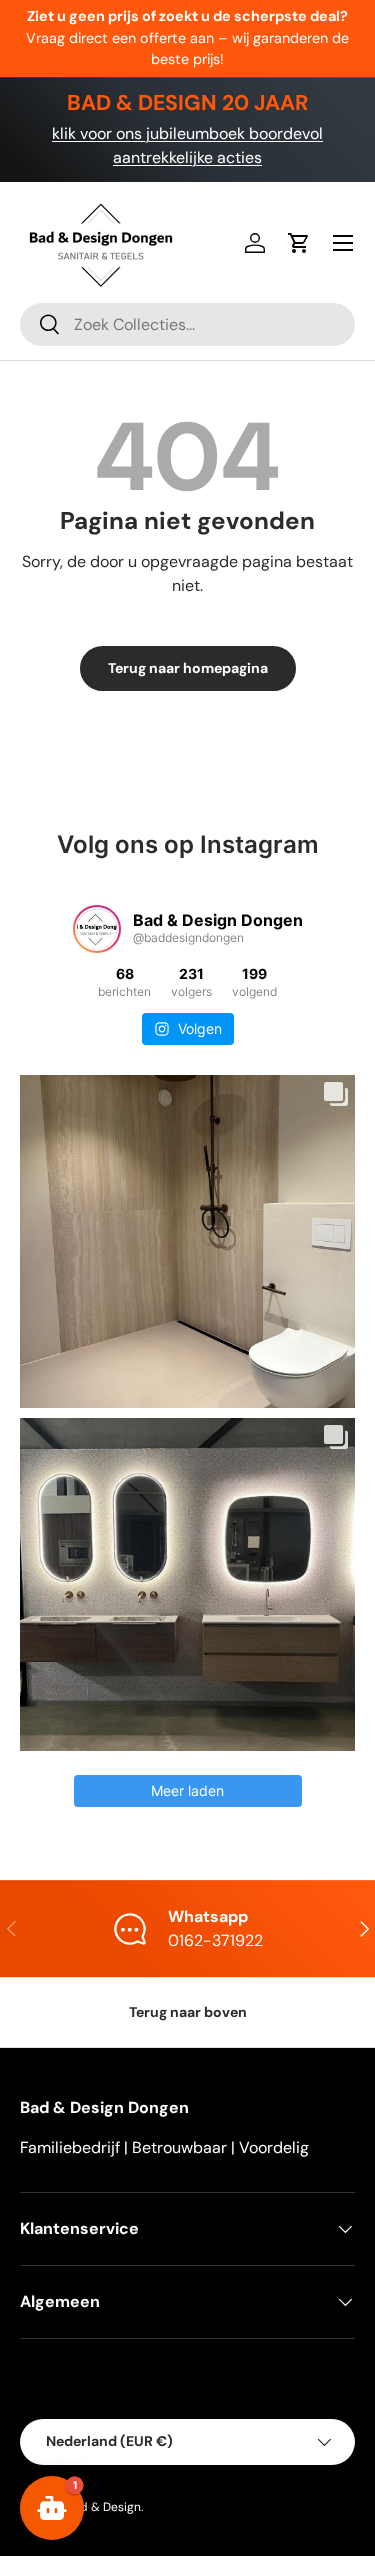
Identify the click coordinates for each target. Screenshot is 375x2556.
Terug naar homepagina (188, 668)
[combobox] (187, 324)
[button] (299, 243)
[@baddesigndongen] (97, 929)
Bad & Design (103, 2507)
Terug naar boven (188, 2012)
